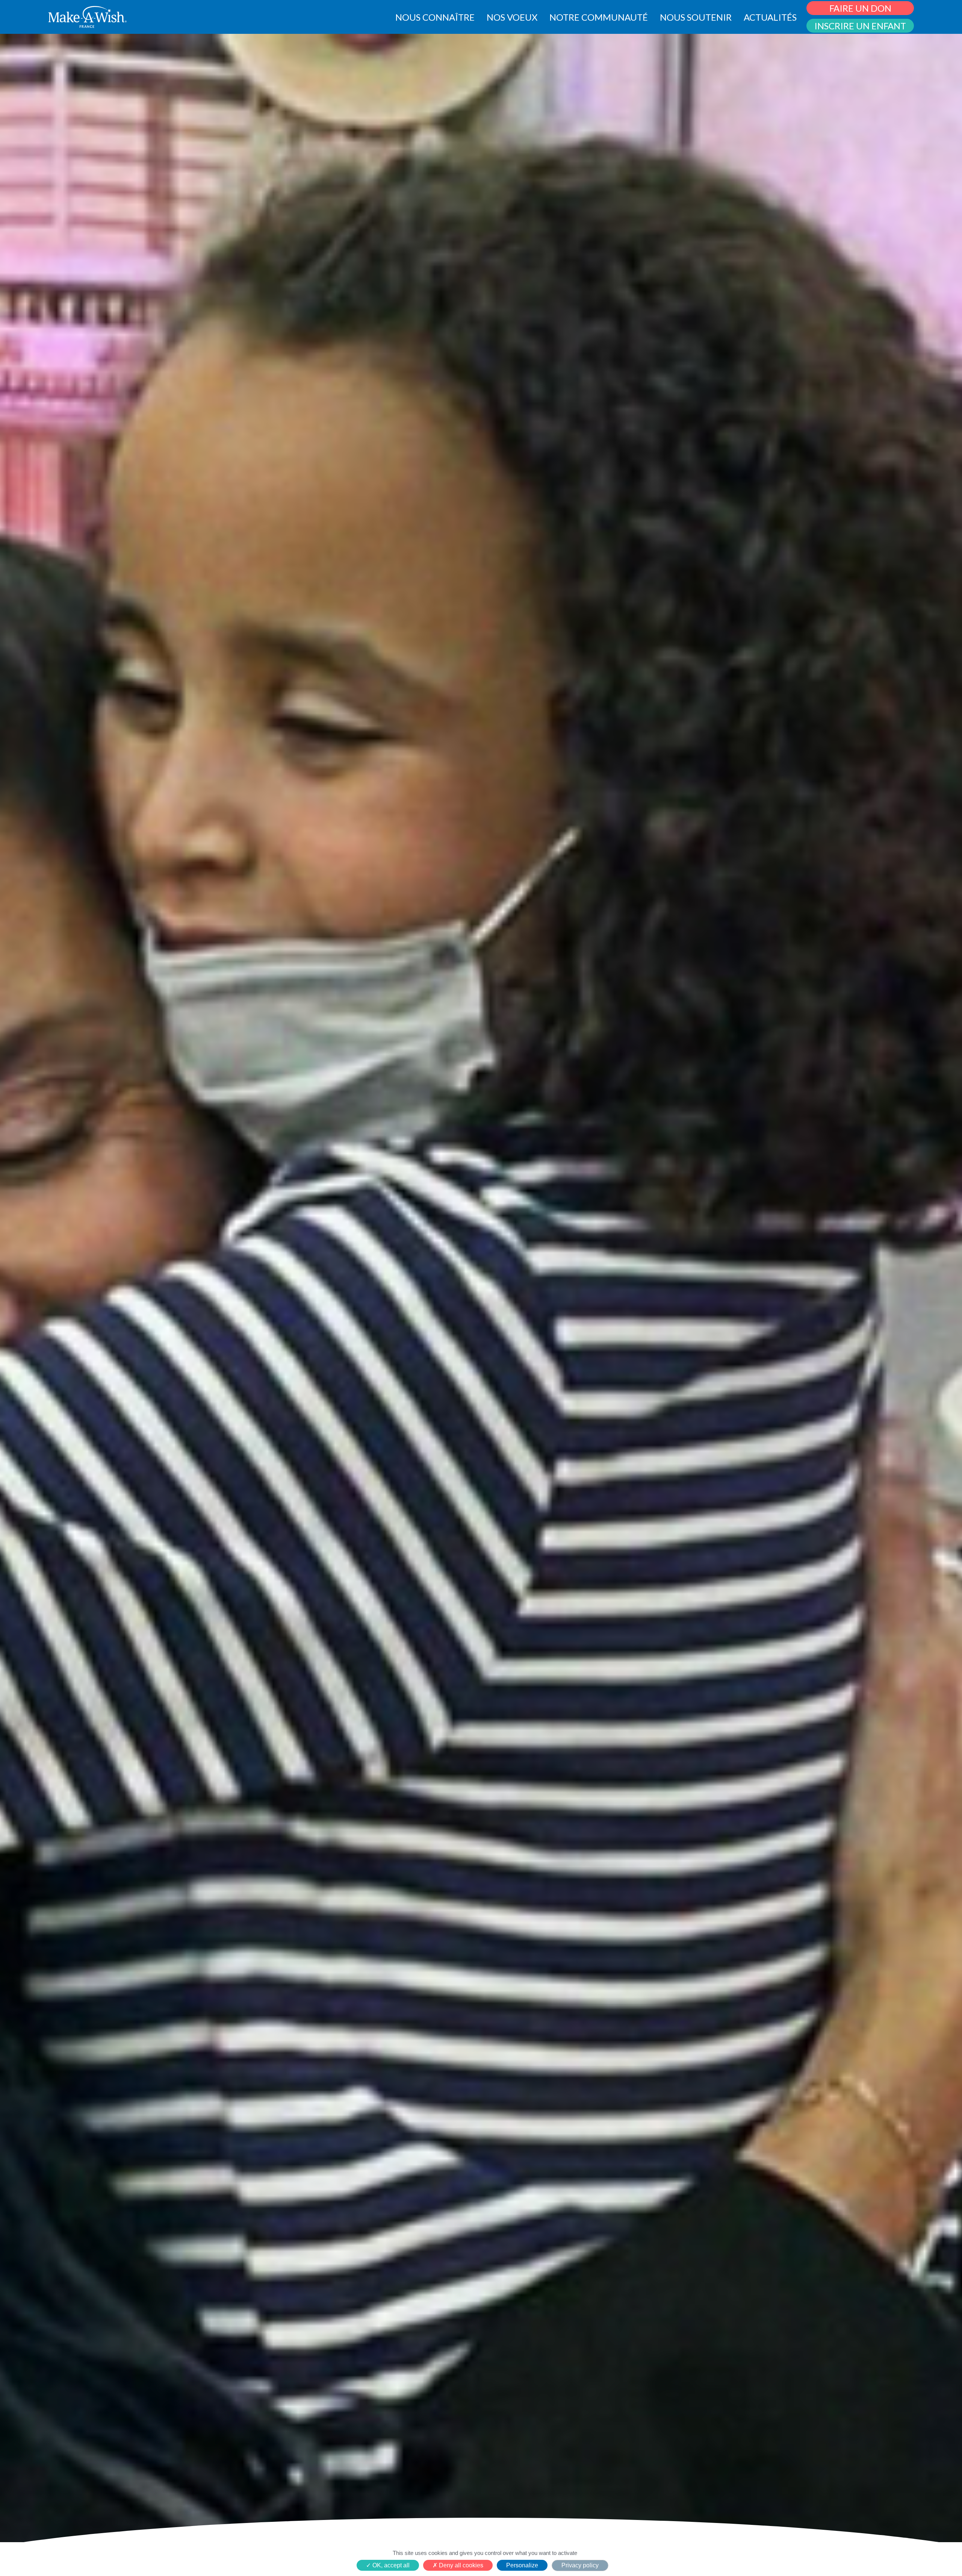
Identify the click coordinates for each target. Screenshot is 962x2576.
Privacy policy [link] (580, 2565)
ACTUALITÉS (770, 17)
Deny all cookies (460, 2565)
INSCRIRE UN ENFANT (860, 26)
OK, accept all (390, 2565)
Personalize (522, 2565)
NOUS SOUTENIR (696, 17)
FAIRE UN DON (860, 8)
